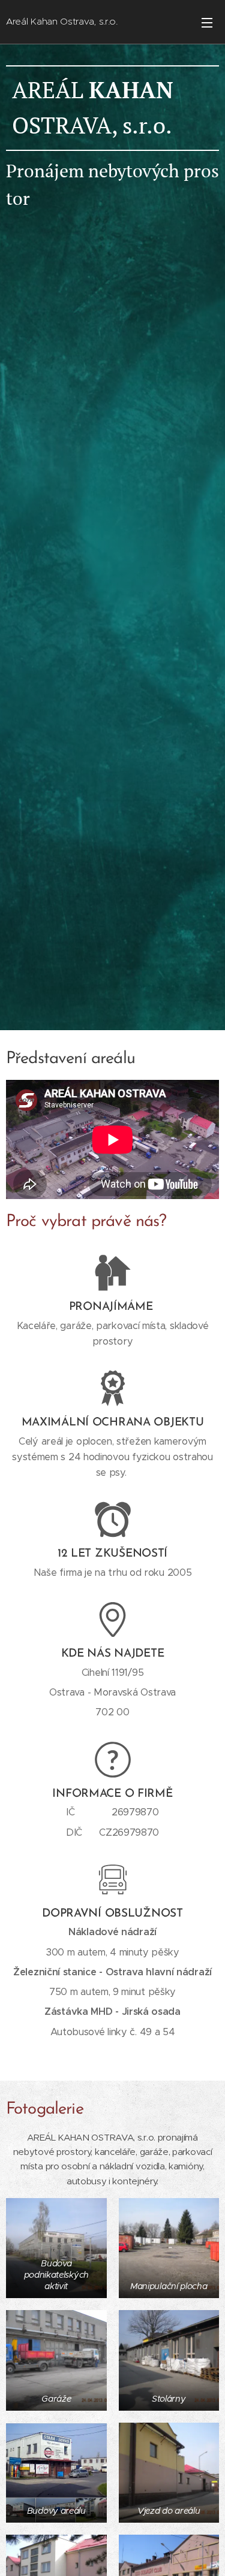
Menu (207, 22)
